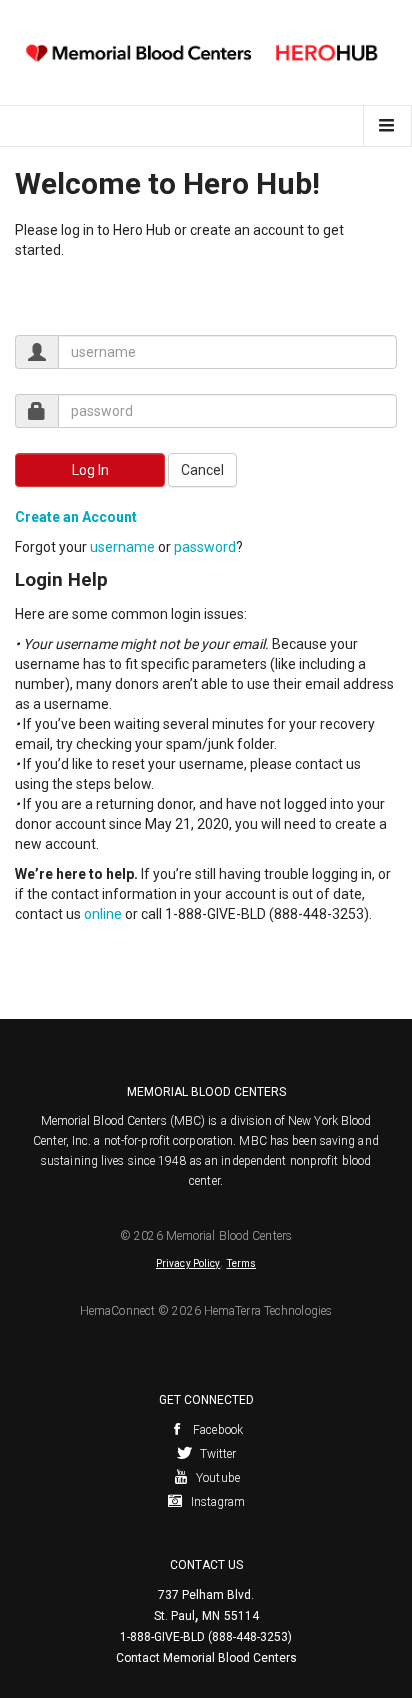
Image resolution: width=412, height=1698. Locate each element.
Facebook (216, 1430)
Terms (242, 1263)
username (122, 547)
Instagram (217, 1502)
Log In (90, 470)
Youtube (216, 1478)
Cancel (202, 470)
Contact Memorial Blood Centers (206, 1658)
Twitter (217, 1454)
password (205, 547)
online (103, 914)
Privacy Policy (188, 1263)
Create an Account (76, 517)
